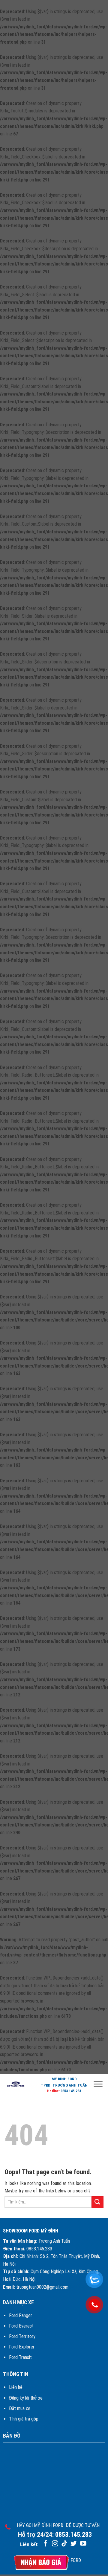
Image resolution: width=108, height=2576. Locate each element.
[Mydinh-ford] (16, 2084)
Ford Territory (22, 2336)
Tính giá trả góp (24, 2419)
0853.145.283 (71, 2091)
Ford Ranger (21, 2315)
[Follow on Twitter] (74, 2544)
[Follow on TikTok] (64, 2544)
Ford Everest (21, 2326)
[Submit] (97, 2202)
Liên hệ (16, 2387)
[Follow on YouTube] (83, 2544)
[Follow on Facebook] (45, 2544)
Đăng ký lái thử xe (26, 2398)
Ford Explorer (22, 2347)
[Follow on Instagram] (55, 2544)
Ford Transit (20, 2357)
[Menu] (98, 2084)
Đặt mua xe (20, 2408)
